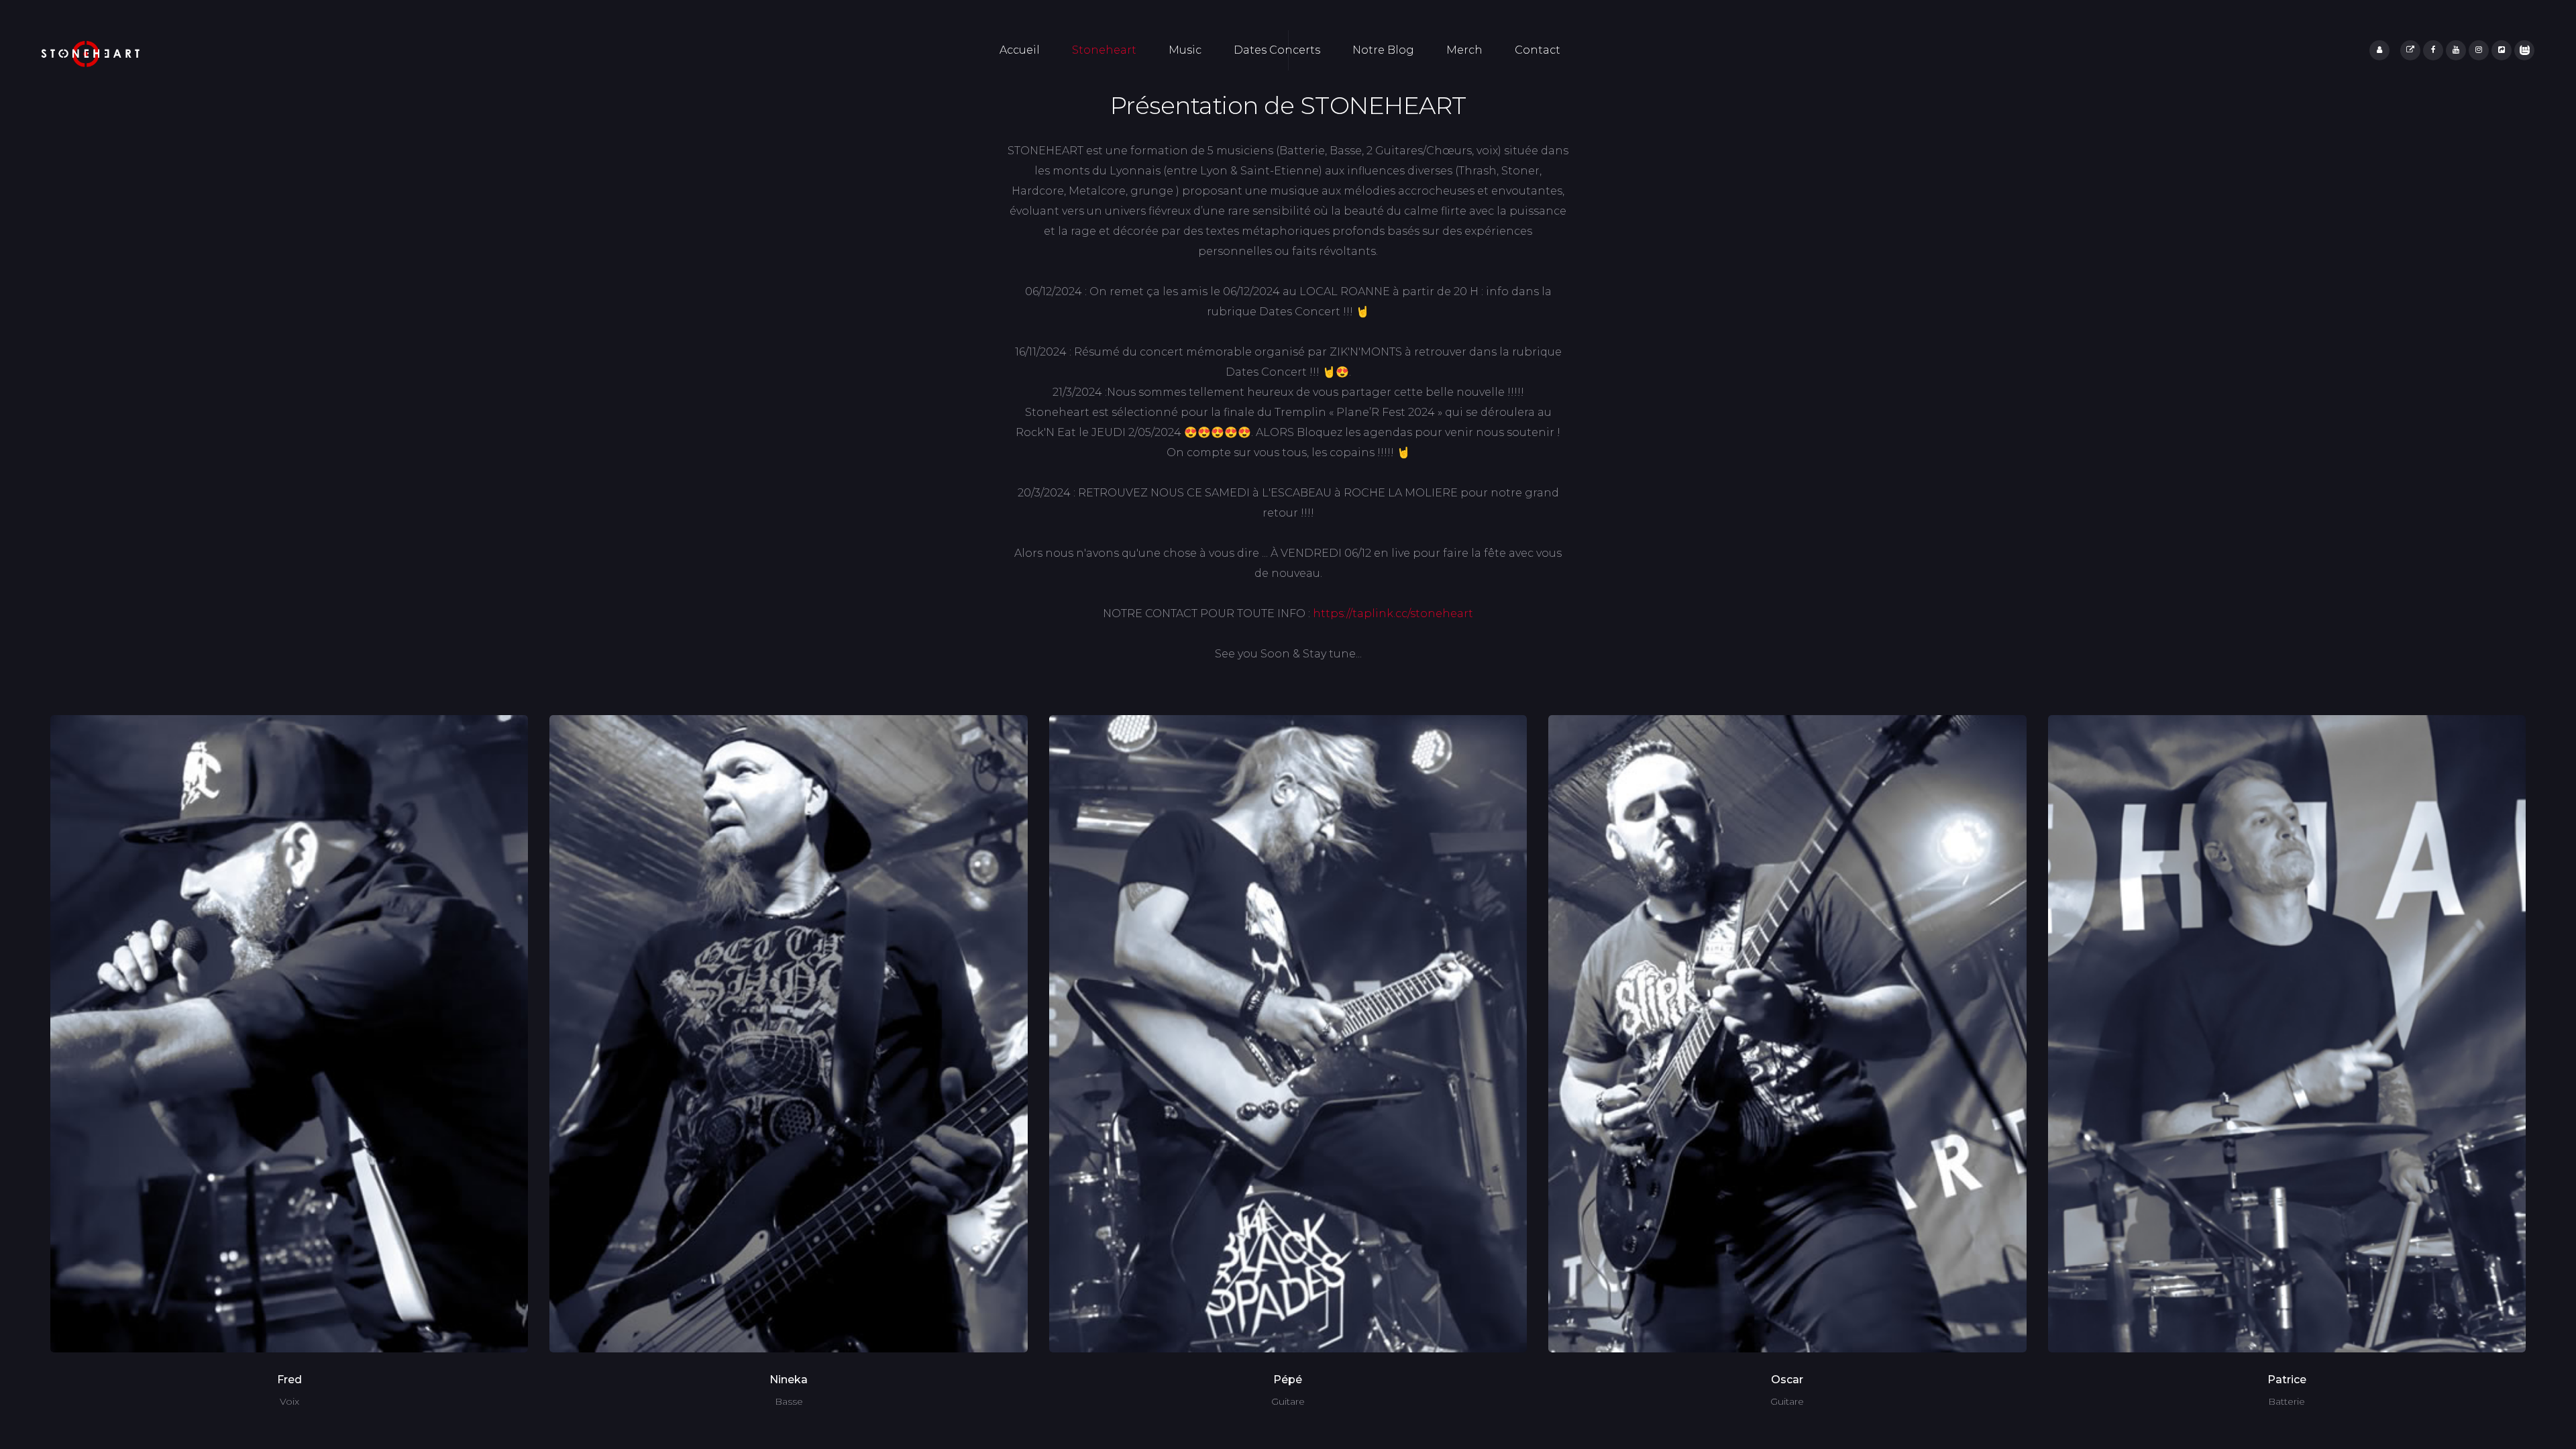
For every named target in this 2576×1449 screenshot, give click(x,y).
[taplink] (2410, 50)
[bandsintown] (2524, 50)
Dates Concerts (1277, 50)
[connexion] (2379, 50)
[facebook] (2433, 50)
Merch (1464, 50)
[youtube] (2456, 50)
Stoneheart (1104, 50)
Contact (1538, 50)
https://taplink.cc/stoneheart (1393, 613)
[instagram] (2479, 50)
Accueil (1020, 50)
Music (1185, 50)
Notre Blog (1383, 50)
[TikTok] (2502, 50)
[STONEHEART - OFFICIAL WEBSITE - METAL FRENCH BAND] (91, 54)
